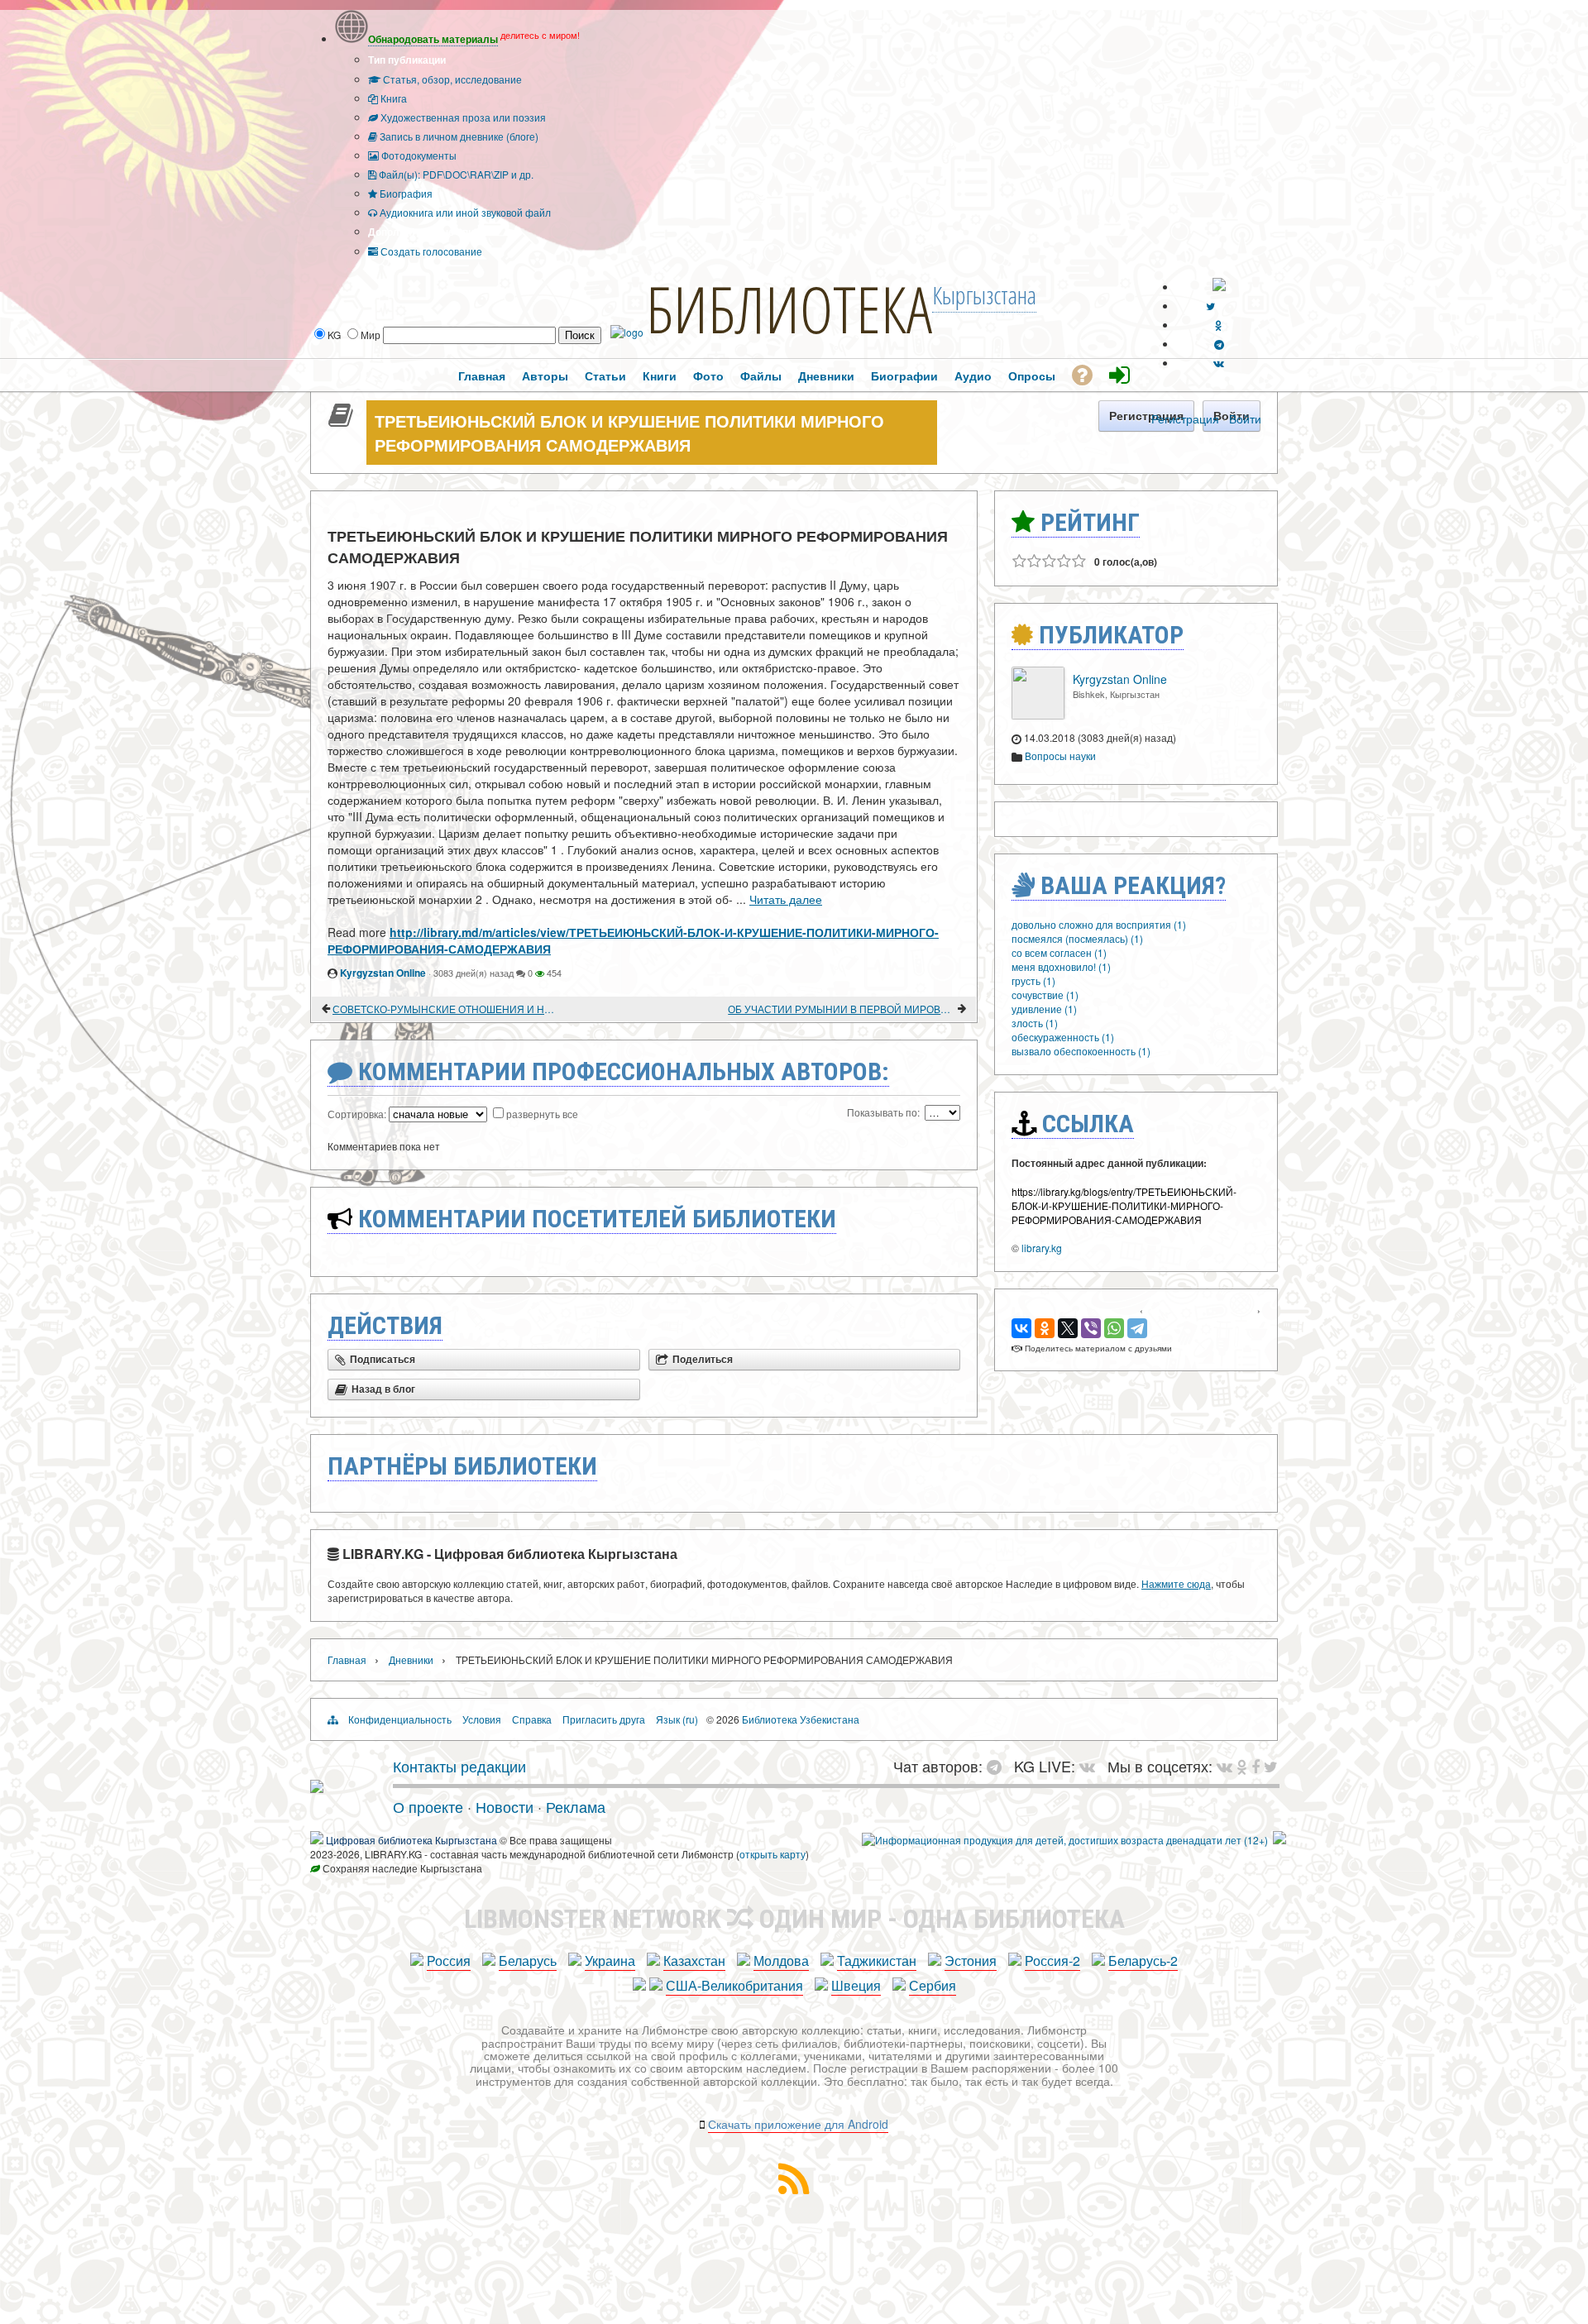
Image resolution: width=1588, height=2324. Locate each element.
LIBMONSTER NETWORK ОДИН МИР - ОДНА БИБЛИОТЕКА (794, 1919)
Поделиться (703, 1360)
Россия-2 (1052, 1961)
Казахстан (694, 1961)
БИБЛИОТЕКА (789, 308)
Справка (532, 1719)
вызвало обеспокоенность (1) (1081, 1051)
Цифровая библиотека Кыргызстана (411, 1840)
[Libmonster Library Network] (1279, 1840)
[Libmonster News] (1271, 1766)
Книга (392, 98)
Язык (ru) (677, 1719)
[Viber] (1091, 1328)
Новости (505, 1806)
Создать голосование (430, 251)
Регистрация (1185, 418)
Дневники (411, 1659)
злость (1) (1035, 1023)
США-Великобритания (734, 1985)
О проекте (428, 1806)
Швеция (856, 1985)
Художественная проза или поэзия (462, 117)
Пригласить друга (604, 1719)
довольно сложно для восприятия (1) (1099, 924)
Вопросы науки (1060, 756)
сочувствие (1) (1045, 995)
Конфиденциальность (400, 1719)
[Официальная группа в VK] (1219, 363)
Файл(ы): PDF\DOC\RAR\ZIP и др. (455, 174)
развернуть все (542, 1114)
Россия (449, 1961)
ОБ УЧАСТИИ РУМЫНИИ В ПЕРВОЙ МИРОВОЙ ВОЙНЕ (842, 1009)
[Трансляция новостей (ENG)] (1210, 306)
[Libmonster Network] (1065, 1840)
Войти (1245, 418)
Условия (482, 1719)
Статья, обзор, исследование (451, 79)
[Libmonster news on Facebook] (1256, 1766)
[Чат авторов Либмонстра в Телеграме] (1219, 344)
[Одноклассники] (1045, 1328)
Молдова (781, 1961)
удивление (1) (1044, 1009)
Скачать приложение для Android (798, 2124)
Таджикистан (877, 1961)
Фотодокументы (418, 155)
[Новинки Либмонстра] (1242, 1766)
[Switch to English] (1219, 287)
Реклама (576, 1806)
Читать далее (786, 899)
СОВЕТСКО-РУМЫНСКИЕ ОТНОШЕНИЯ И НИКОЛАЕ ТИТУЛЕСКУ (446, 1009)
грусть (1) (1033, 980)
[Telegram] (1137, 1328)
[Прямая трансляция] (1091, 1766)
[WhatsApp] (1114, 1328)
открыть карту (772, 1854)
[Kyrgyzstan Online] (1038, 715)
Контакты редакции (459, 1766)
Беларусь (528, 1961)
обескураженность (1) (1063, 1037)
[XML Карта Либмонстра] (794, 2189)
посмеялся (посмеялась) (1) (1077, 938)
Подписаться (383, 1360)
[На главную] (317, 1786)
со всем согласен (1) (1059, 952)
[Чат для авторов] (998, 1766)
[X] (1068, 1328)
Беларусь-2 (1143, 1961)
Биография (405, 193)
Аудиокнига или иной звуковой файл (464, 212)
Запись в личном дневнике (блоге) (458, 136)
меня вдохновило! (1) (1061, 966)
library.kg (1042, 1248)
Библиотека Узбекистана (801, 1719)
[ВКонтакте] (1021, 1328)
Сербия (933, 1985)
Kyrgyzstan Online (383, 973)
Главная (347, 1659)
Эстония (971, 1961)
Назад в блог (383, 1389)
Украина (610, 1961)
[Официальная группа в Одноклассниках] (1219, 325)
